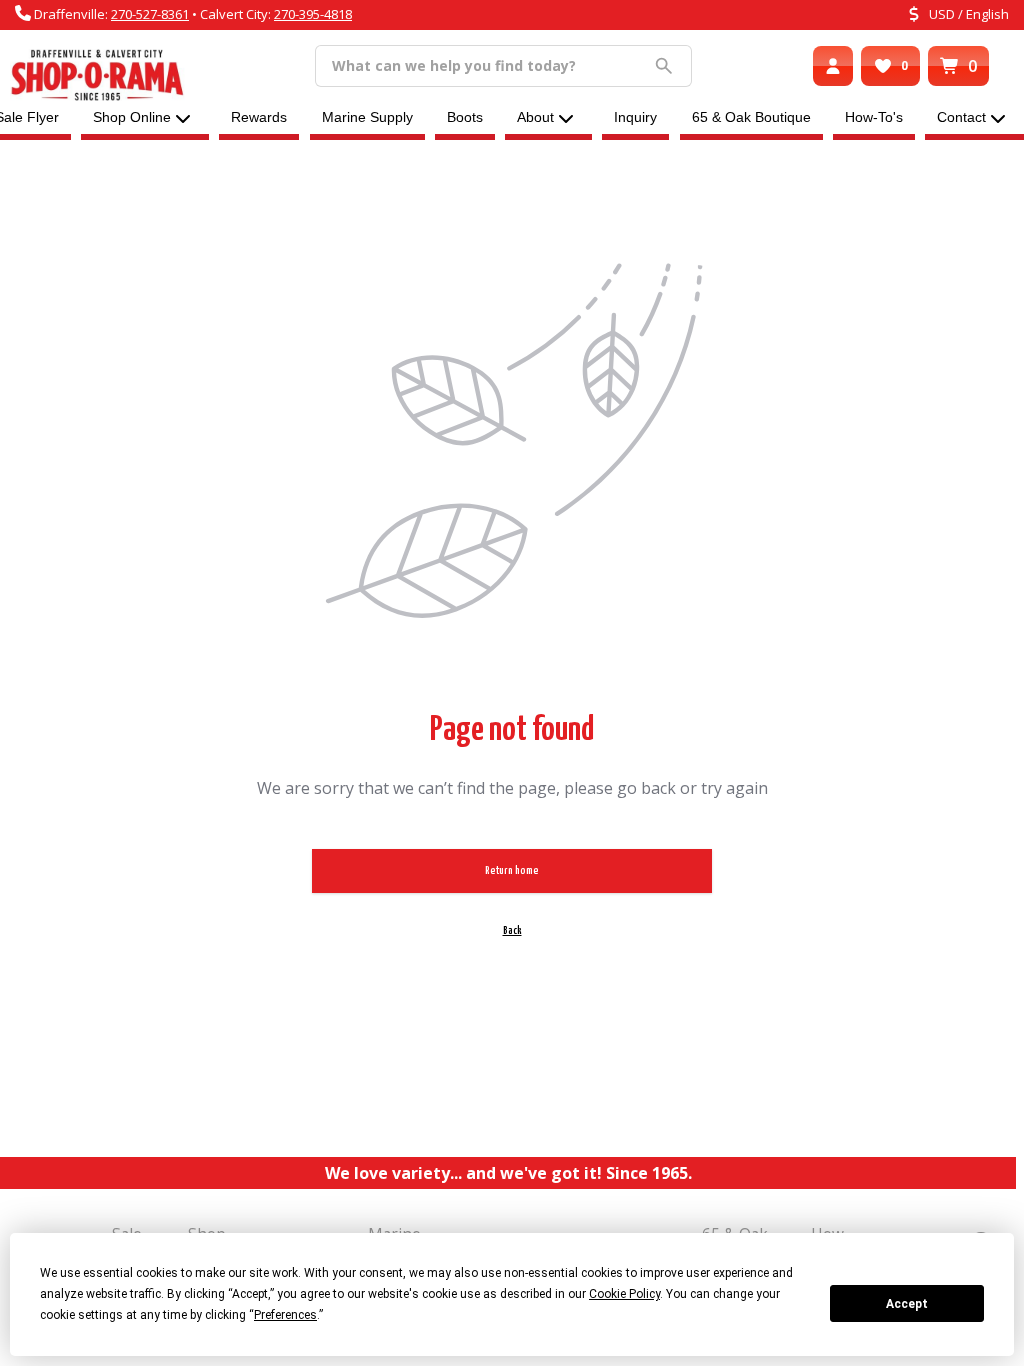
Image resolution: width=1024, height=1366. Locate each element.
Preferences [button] (285, 1315)
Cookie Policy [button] (624, 1294)
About (535, 117)
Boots (465, 117)
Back (512, 930)
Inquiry (635, 117)
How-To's (874, 117)
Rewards (259, 117)
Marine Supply (367, 117)
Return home (512, 870)
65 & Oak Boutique (751, 117)
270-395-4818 (313, 14)
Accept (907, 1304)
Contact (961, 117)
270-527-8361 (150, 14)
